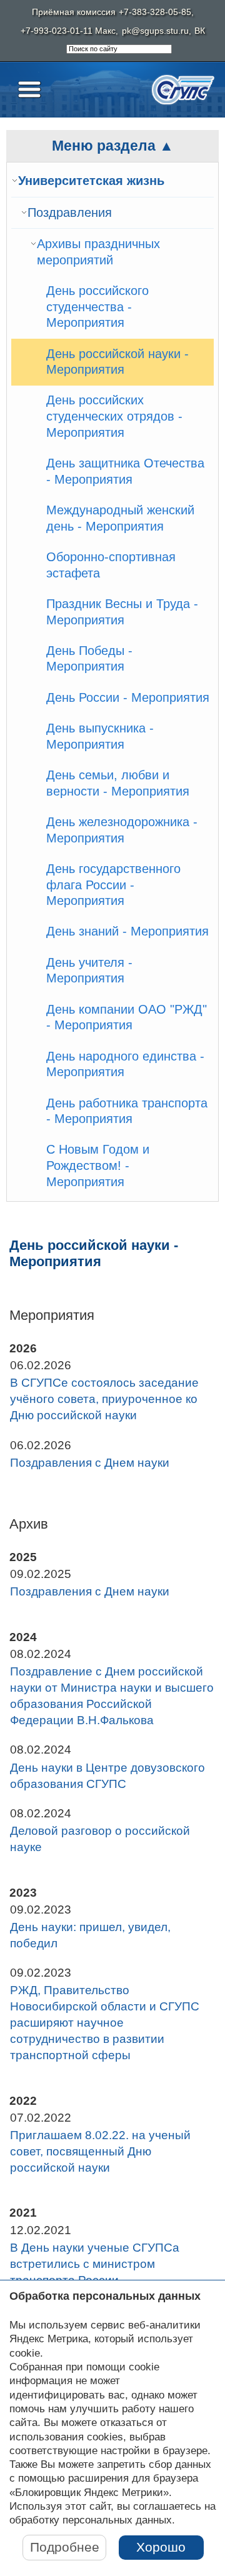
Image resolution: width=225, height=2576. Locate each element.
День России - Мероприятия (128, 697)
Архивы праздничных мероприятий (98, 252)
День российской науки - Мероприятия (117, 362)
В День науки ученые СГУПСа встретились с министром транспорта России (95, 2264)
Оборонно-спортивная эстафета (111, 565)
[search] (119, 49)
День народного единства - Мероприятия (125, 1064)
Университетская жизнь (91, 181)
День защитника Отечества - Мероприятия (125, 471)
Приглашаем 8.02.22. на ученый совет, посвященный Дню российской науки (100, 2151)
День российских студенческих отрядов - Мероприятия (114, 416)
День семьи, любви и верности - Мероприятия (118, 783)
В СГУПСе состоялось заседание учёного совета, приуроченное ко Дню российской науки (104, 1399)
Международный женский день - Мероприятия (120, 518)
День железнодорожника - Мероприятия (122, 830)
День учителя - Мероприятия (89, 971)
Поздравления (70, 212)
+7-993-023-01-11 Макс (68, 31)
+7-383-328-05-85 (155, 12)
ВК (200, 31)
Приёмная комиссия (74, 12)
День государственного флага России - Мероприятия (113, 885)
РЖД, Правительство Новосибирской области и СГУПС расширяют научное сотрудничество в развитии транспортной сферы (105, 2023)
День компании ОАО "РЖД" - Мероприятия (127, 1017)
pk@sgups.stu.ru (155, 31)
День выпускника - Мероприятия (100, 736)
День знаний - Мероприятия (127, 931)
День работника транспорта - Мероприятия (127, 1111)
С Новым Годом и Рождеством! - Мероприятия (98, 1165)
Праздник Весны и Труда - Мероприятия (122, 612)
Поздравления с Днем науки (90, 1463)
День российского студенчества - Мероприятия (97, 307)
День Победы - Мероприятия (89, 659)
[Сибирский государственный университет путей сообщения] (183, 90)
